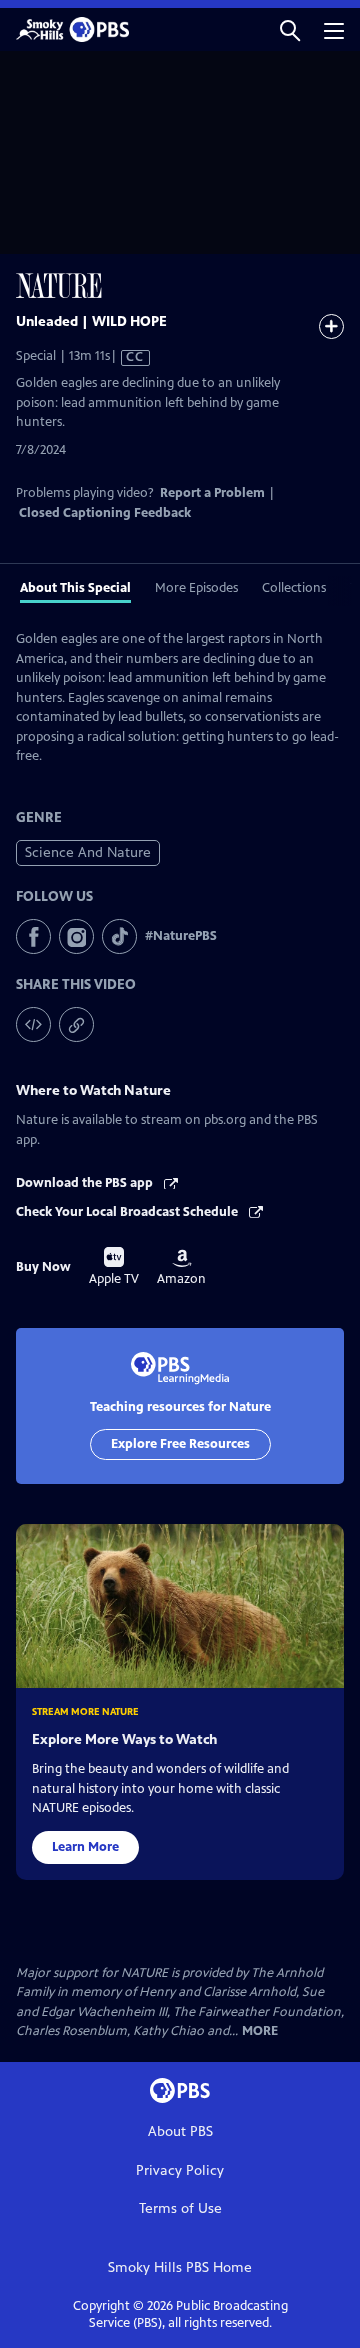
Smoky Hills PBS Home (180, 2267)
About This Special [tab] (75, 588)
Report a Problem (212, 493)
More (260, 2031)
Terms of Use (180, 2208)
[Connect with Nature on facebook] (33, 936)
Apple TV (114, 1267)
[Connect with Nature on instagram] (76, 936)
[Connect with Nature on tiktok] (119, 936)
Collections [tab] (294, 588)
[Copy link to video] (76, 1024)
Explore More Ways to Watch (124, 1739)
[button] (290, 29)
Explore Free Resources (180, 1444)
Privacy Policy (180, 2170)
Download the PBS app (86, 1183)
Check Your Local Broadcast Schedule (128, 1212)
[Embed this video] (33, 1024)
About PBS (180, 2131)
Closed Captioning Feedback (105, 513)
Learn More (85, 1847)
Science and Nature (88, 852)
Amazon (181, 1268)
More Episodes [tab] (196, 588)
